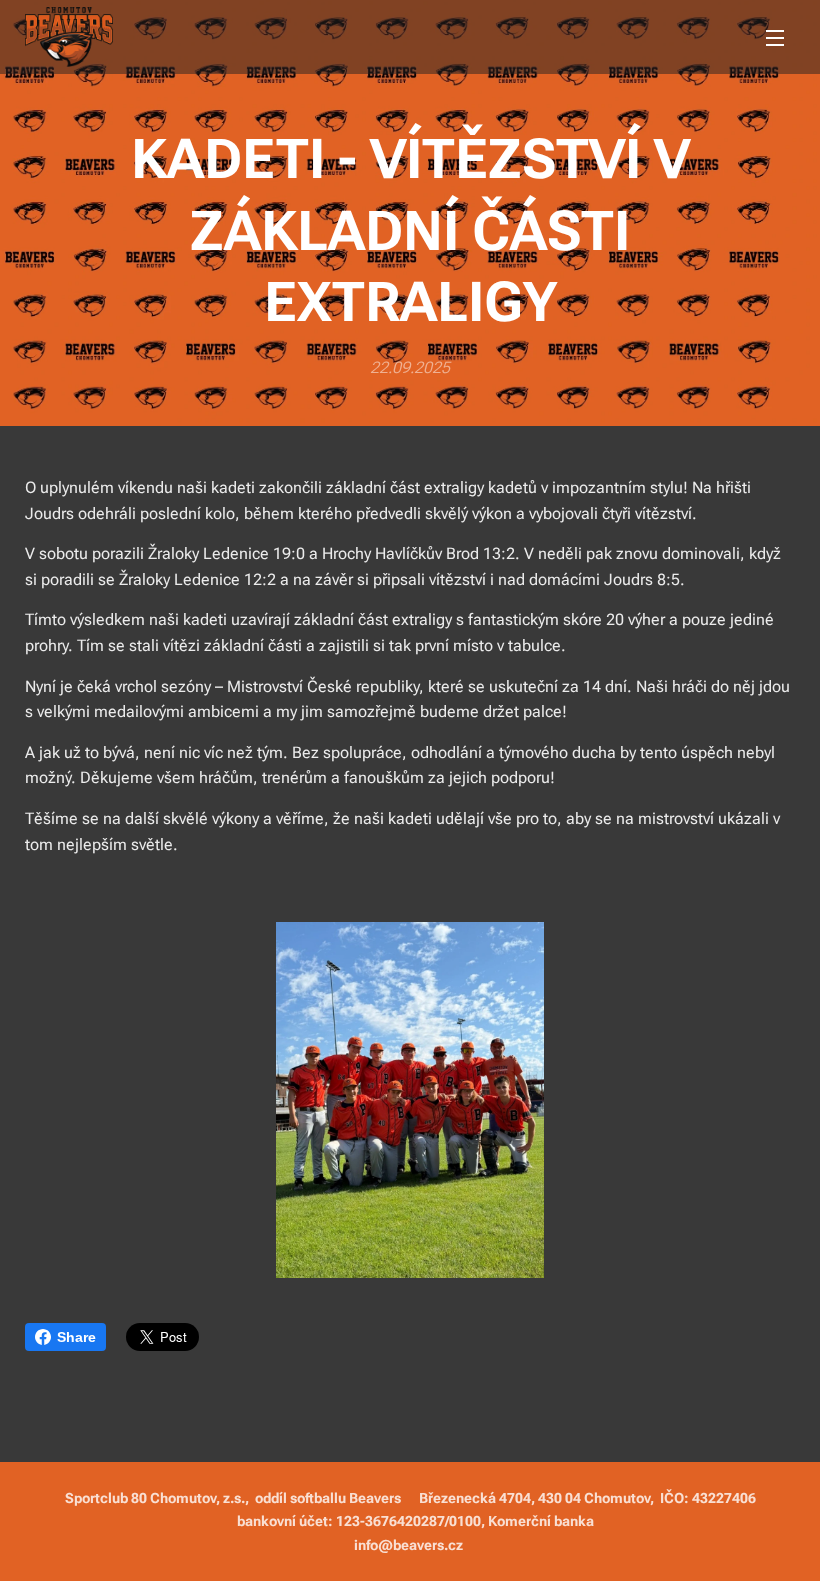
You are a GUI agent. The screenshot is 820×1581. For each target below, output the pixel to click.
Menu (775, 37)
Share (76, 1337)
